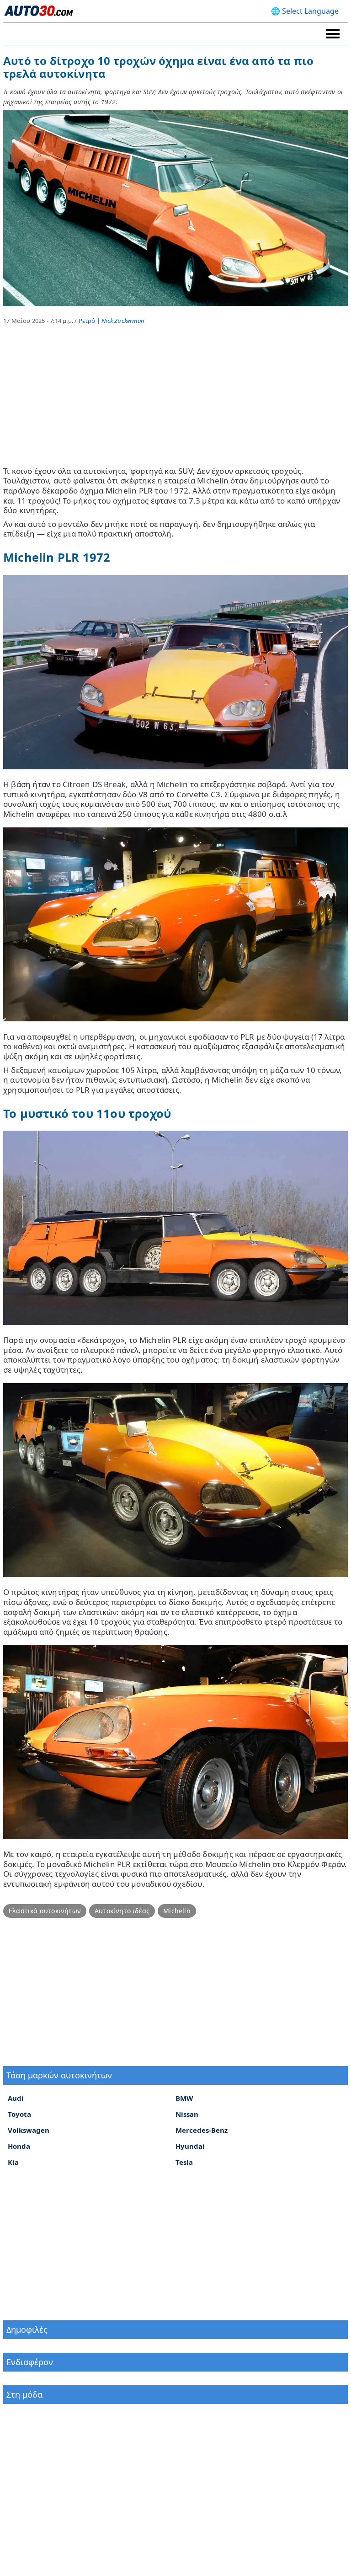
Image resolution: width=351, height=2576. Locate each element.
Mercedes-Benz (202, 2130)
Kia (13, 2162)
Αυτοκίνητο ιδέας (122, 1911)
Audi (16, 2098)
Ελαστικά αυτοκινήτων (45, 1911)
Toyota (19, 2114)
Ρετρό (87, 321)
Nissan (187, 2114)
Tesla (184, 2162)
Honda (19, 2146)
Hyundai (190, 2146)
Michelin (177, 1911)
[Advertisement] (175, 402)
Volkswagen (29, 2130)
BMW (184, 2098)
